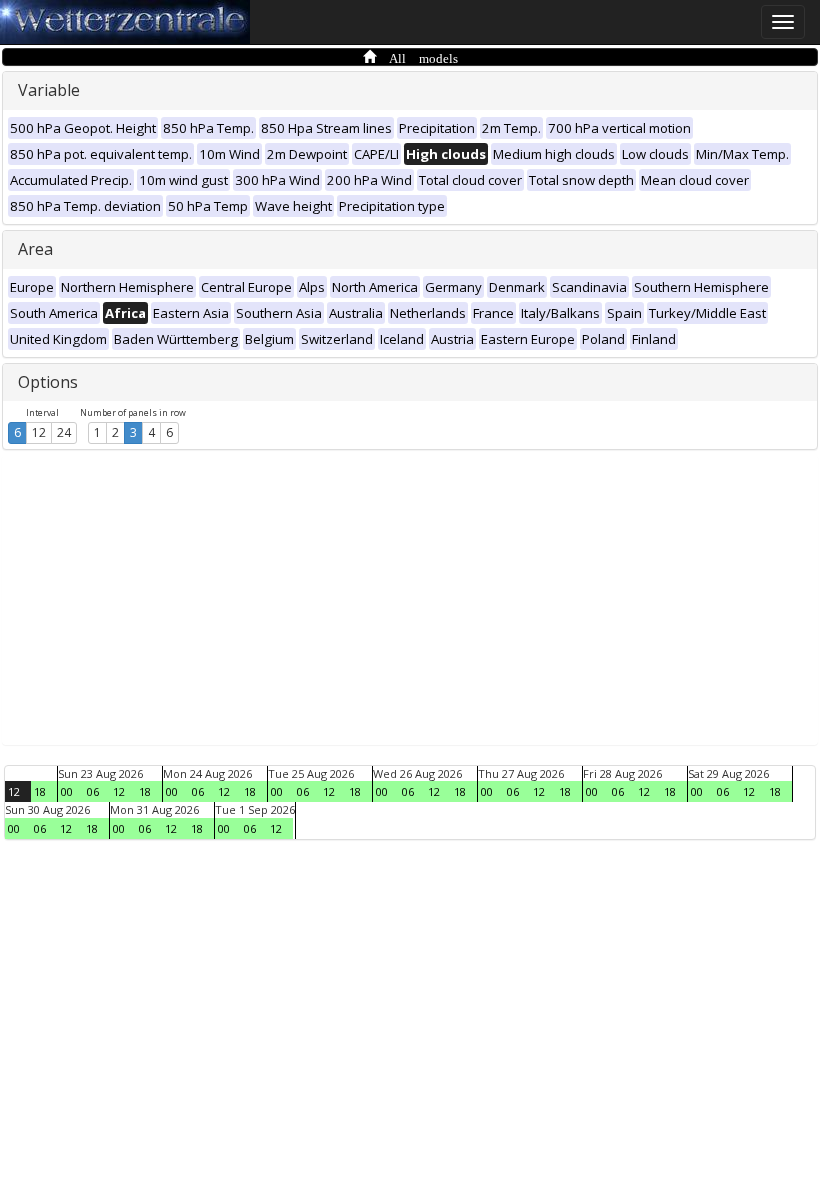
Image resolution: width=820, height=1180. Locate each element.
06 (93, 791)
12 (39, 432)
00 (67, 791)
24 (64, 432)
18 (40, 791)
